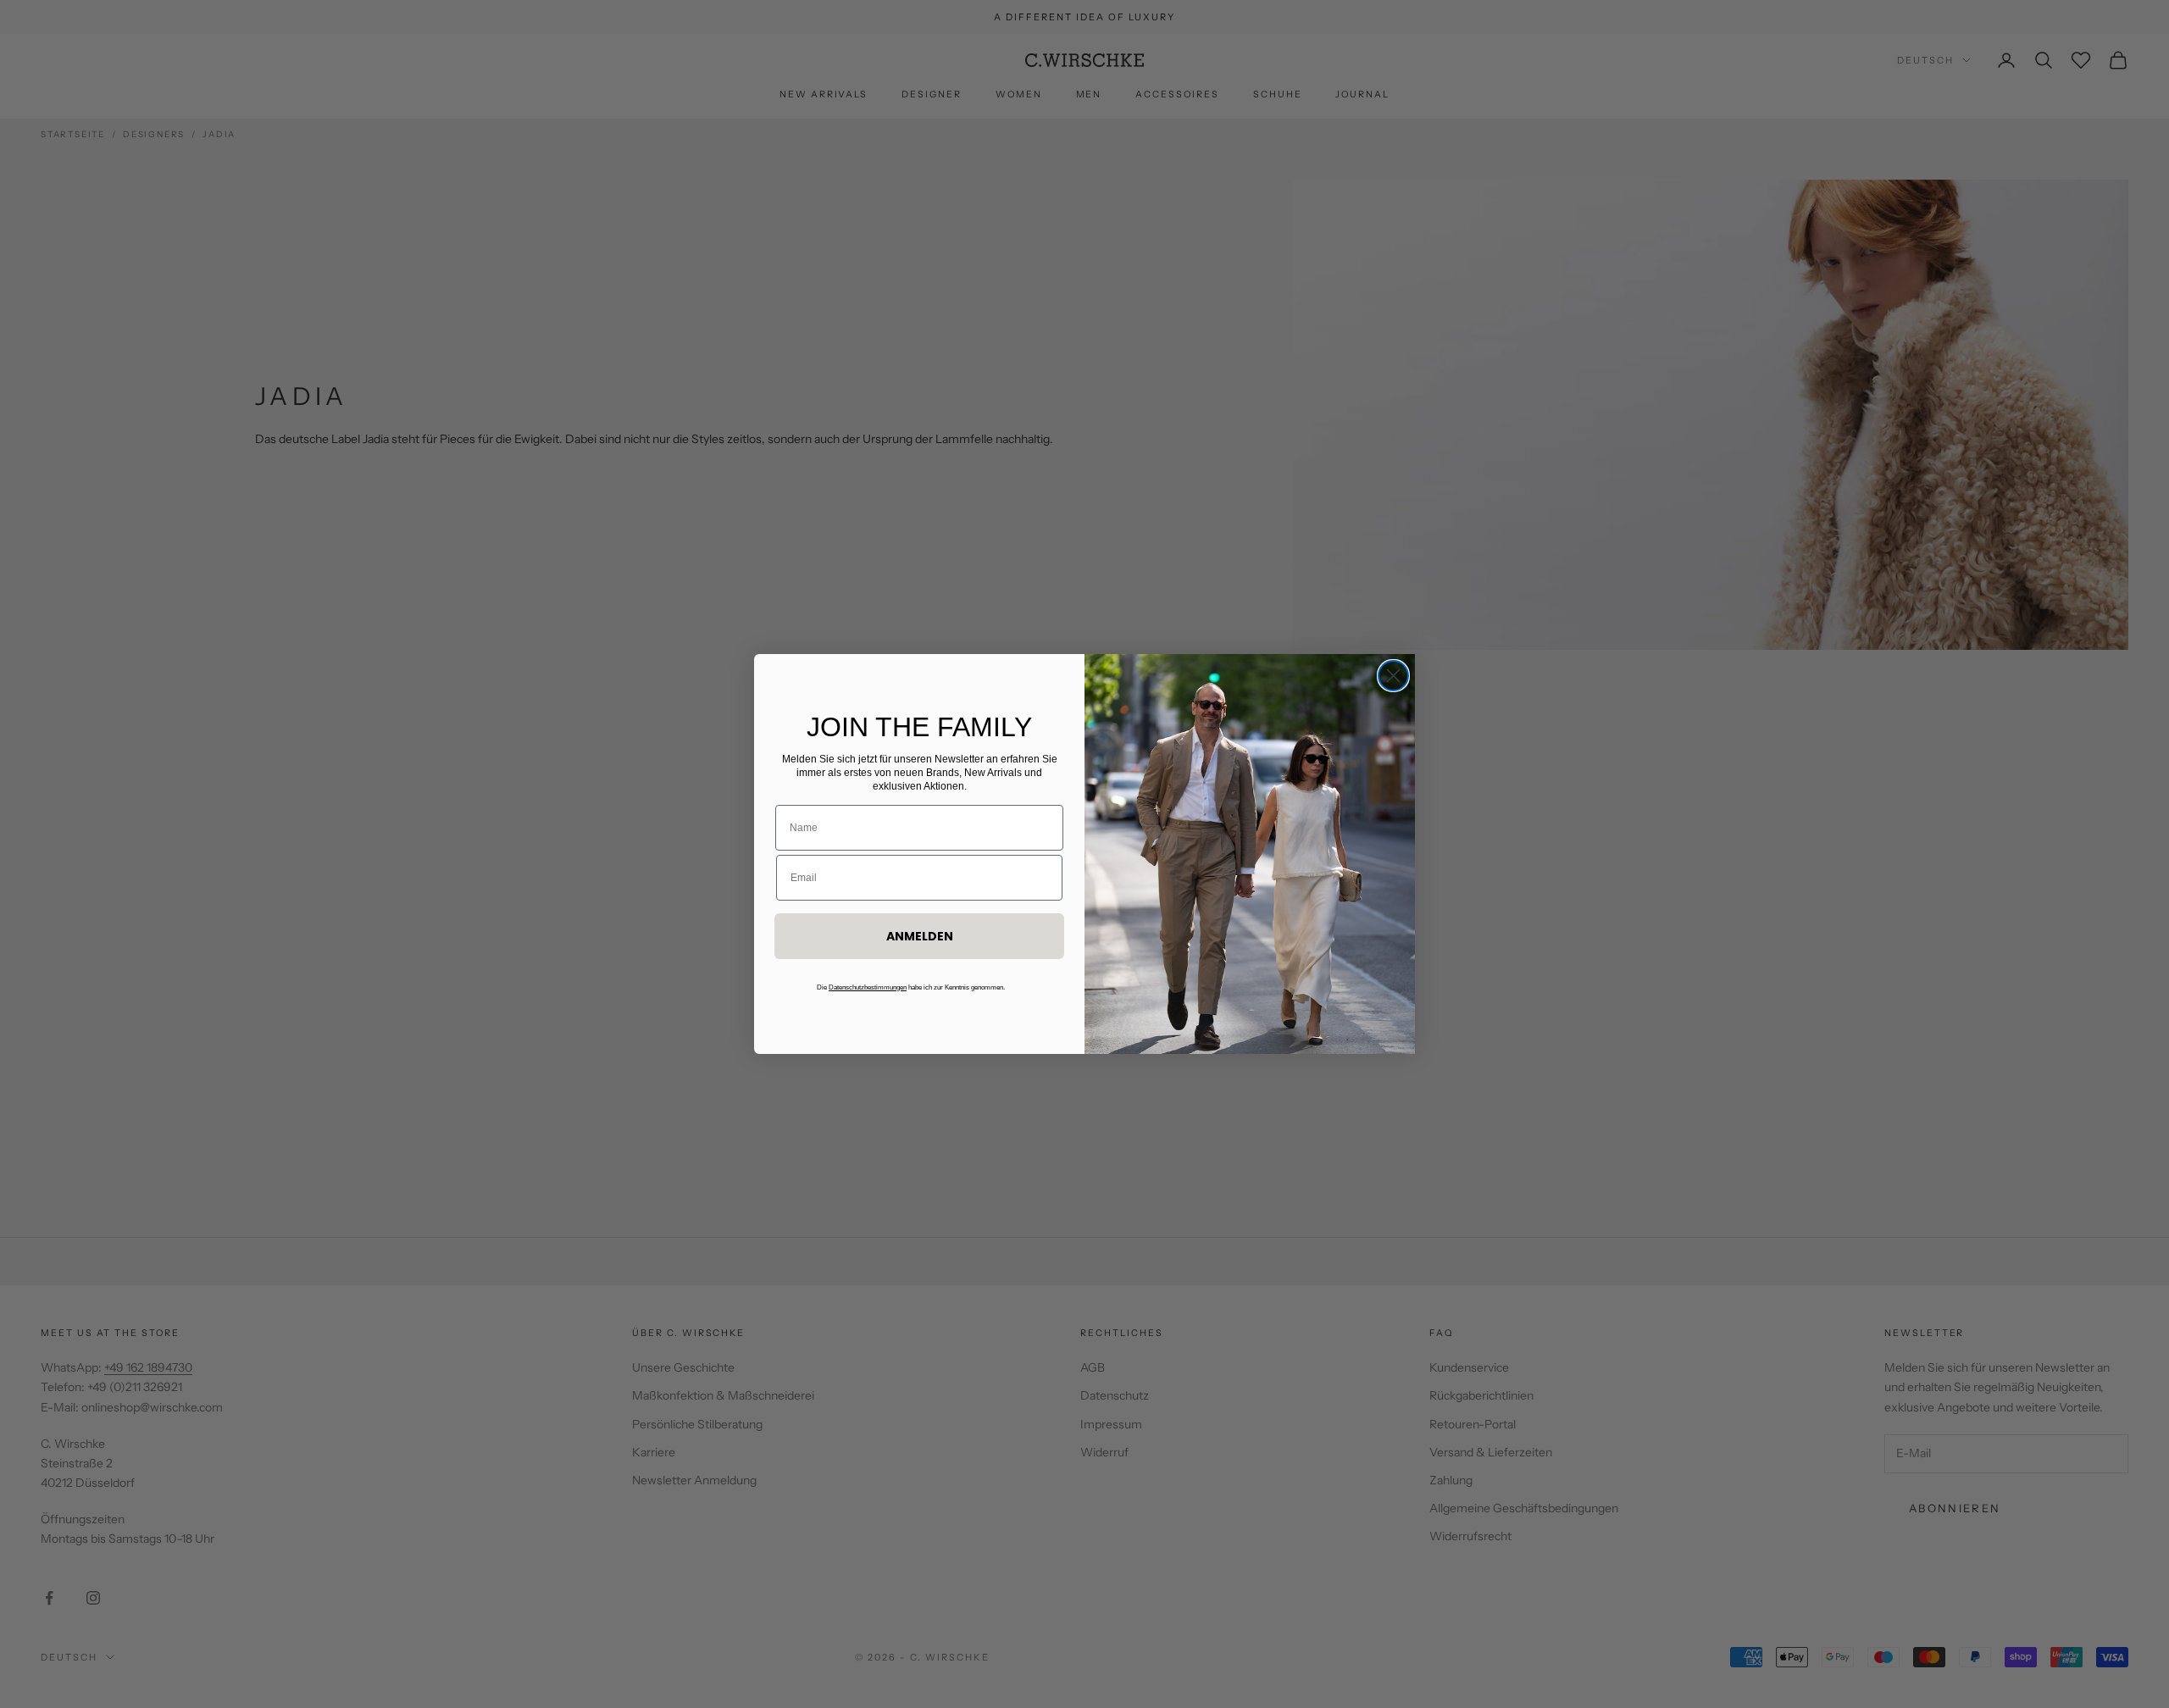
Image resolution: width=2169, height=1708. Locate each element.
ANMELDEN (920, 936)
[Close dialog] (1393, 676)
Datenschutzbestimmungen (868, 987)
